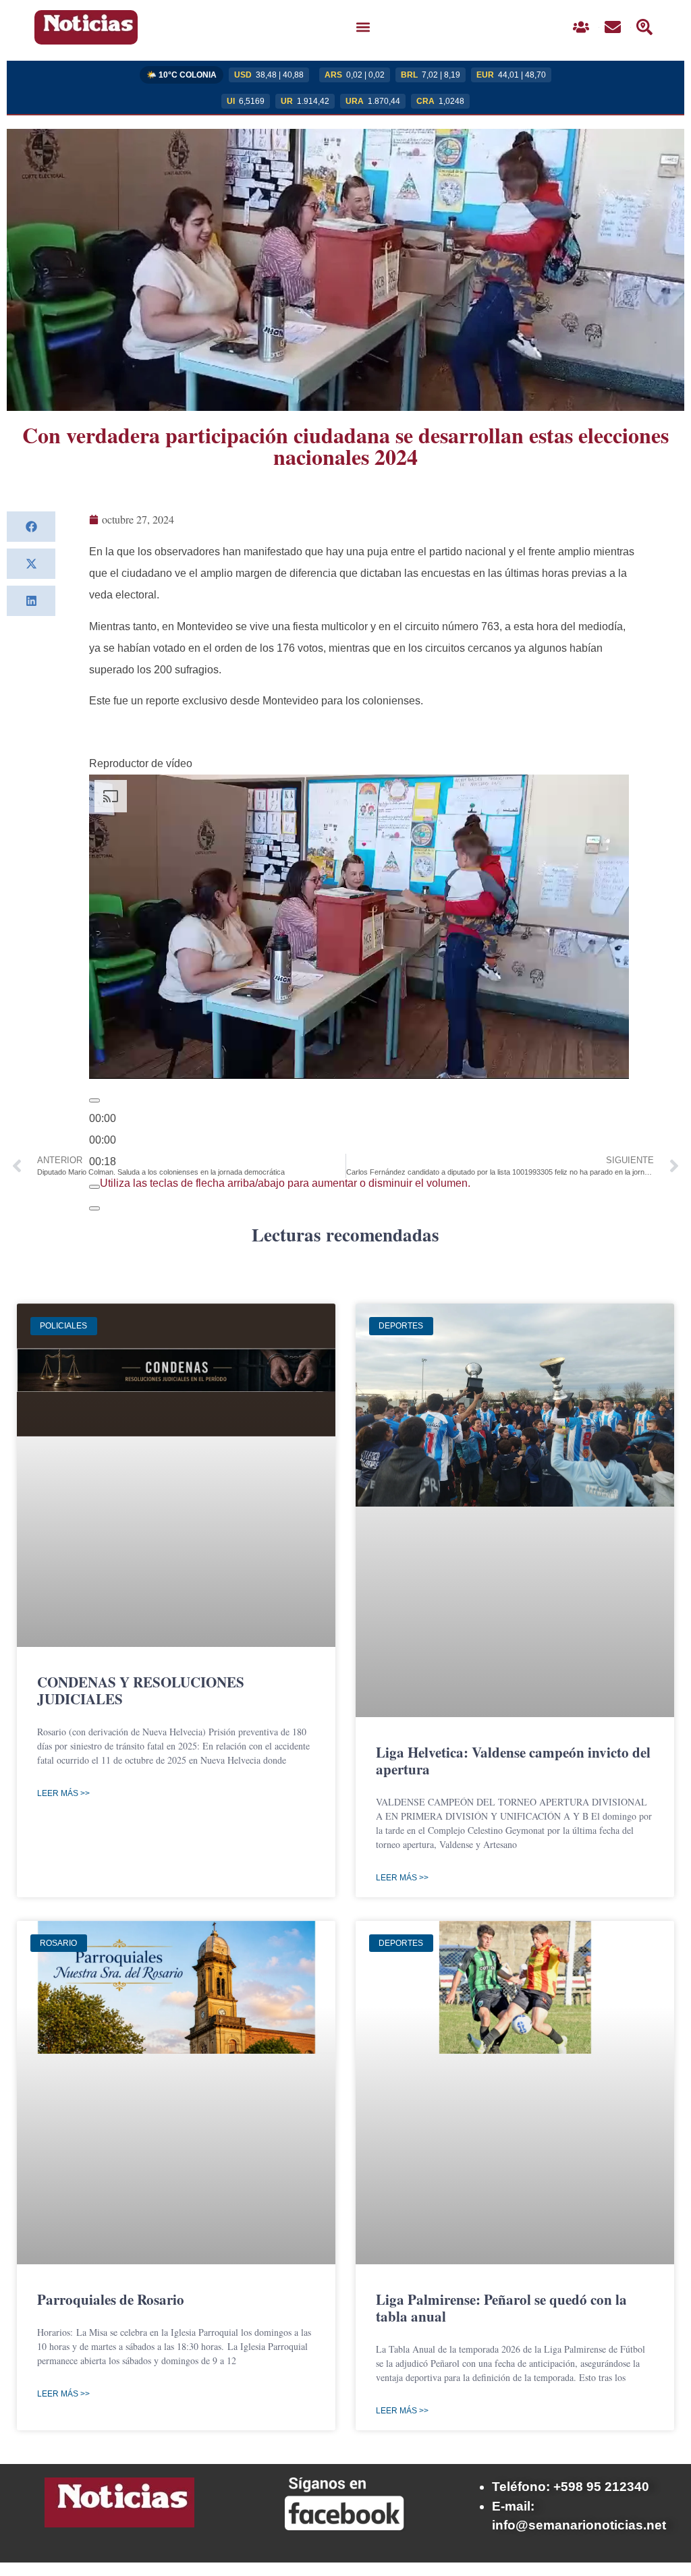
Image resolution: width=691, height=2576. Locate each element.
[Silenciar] (94, 1187)
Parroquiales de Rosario (111, 2299)
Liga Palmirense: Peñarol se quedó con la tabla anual (501, 2308)
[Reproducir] (94, 1100)
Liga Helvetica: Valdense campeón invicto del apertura (513, 1761)
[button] (363, 27)
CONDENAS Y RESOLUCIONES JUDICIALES (141, 1690)
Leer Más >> (63, 1793)
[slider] (103, 1140)
